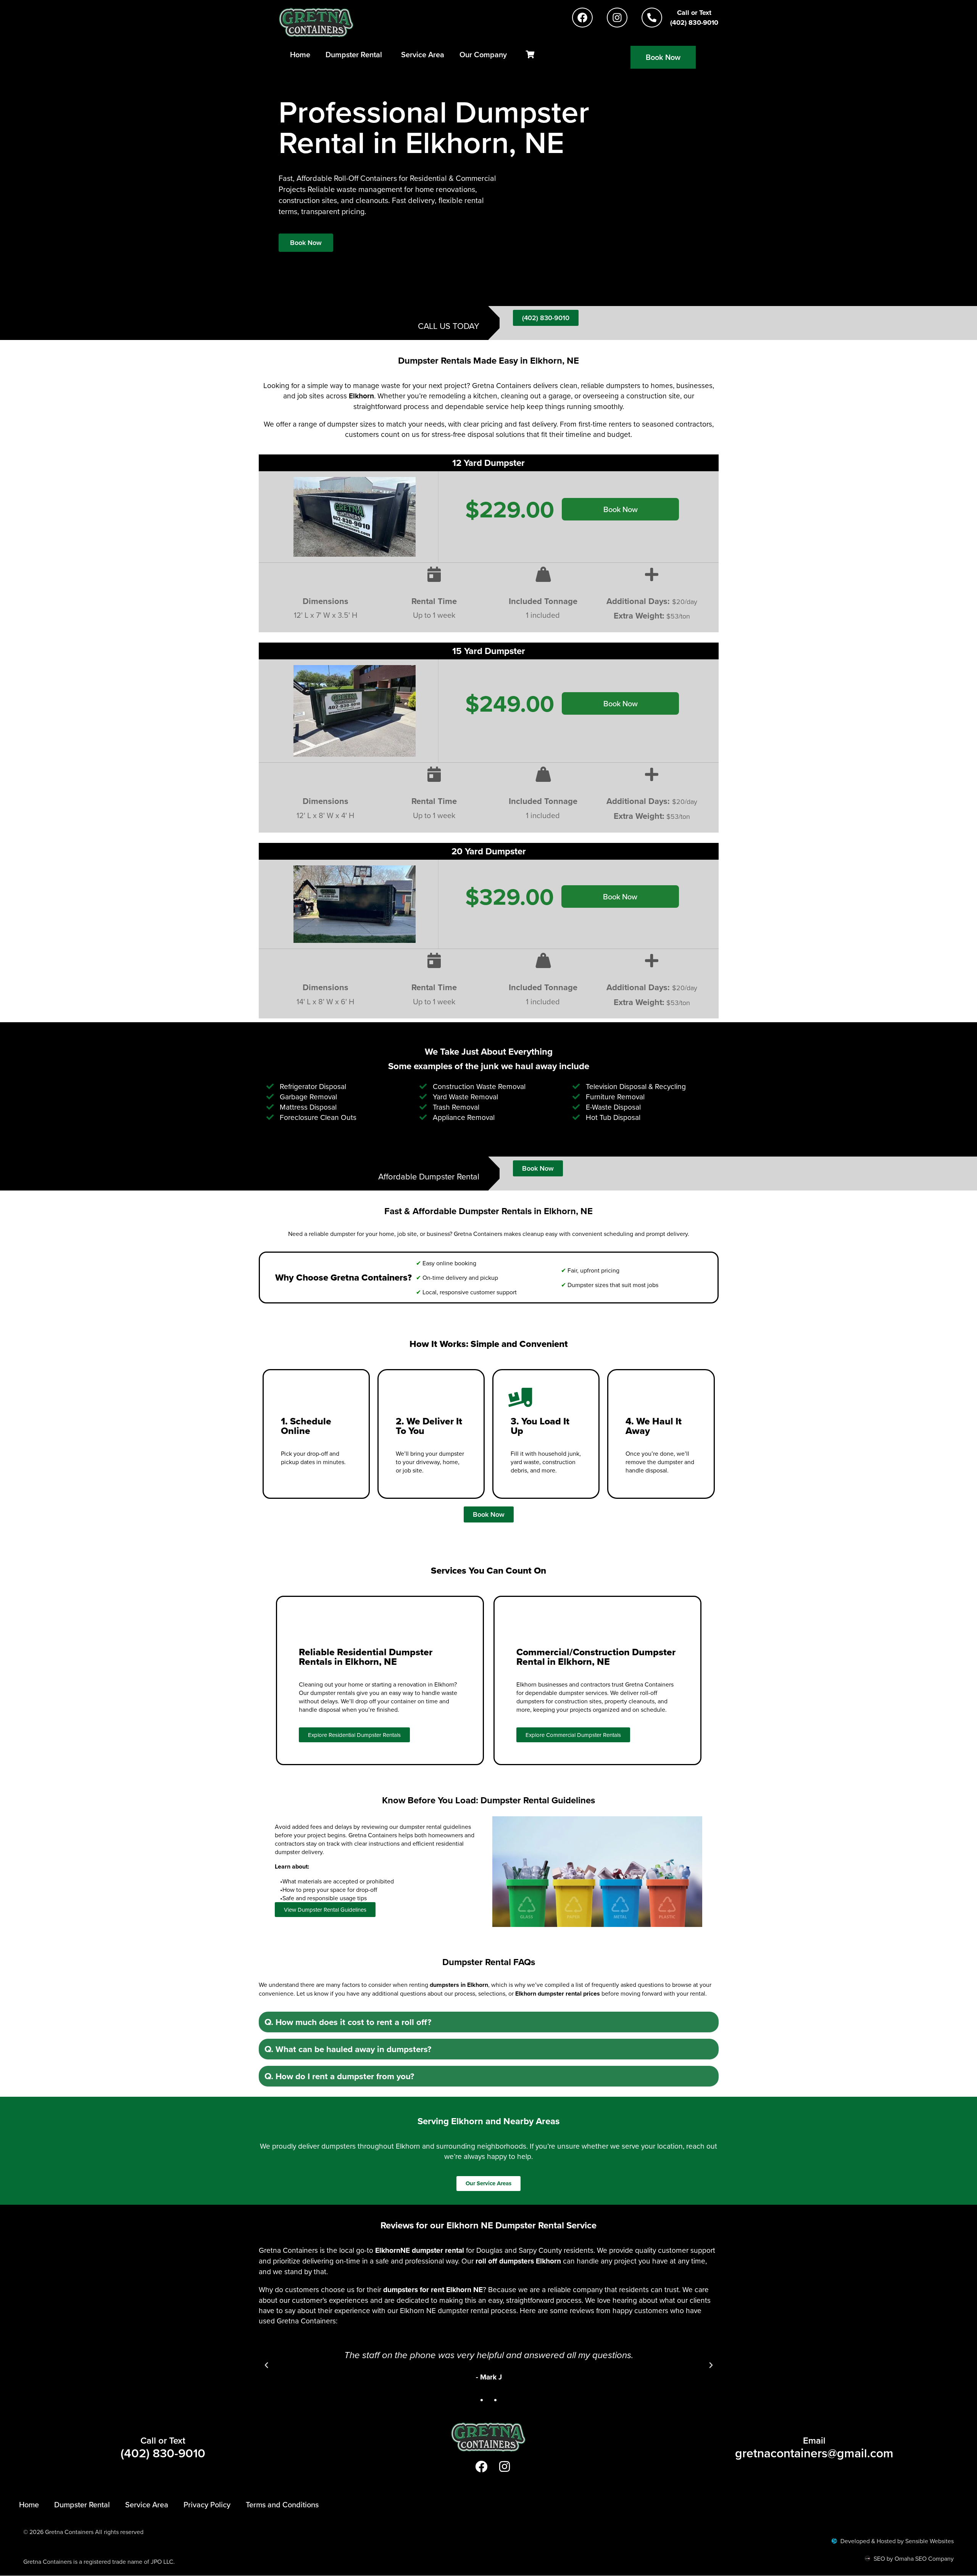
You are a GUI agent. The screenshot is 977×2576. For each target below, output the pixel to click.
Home (300, 54)
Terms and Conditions (282, 2504)
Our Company (483, 54)
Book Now (621, 509)
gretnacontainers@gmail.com (814, 2453)
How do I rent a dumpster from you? (339, 2076)
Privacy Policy (207, 2504)
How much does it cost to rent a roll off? (348, 2022)
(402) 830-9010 (163, 2453)
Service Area (423, 54)
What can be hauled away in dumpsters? (348, 2049)
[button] (489, 2022)
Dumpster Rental (354, 54)
